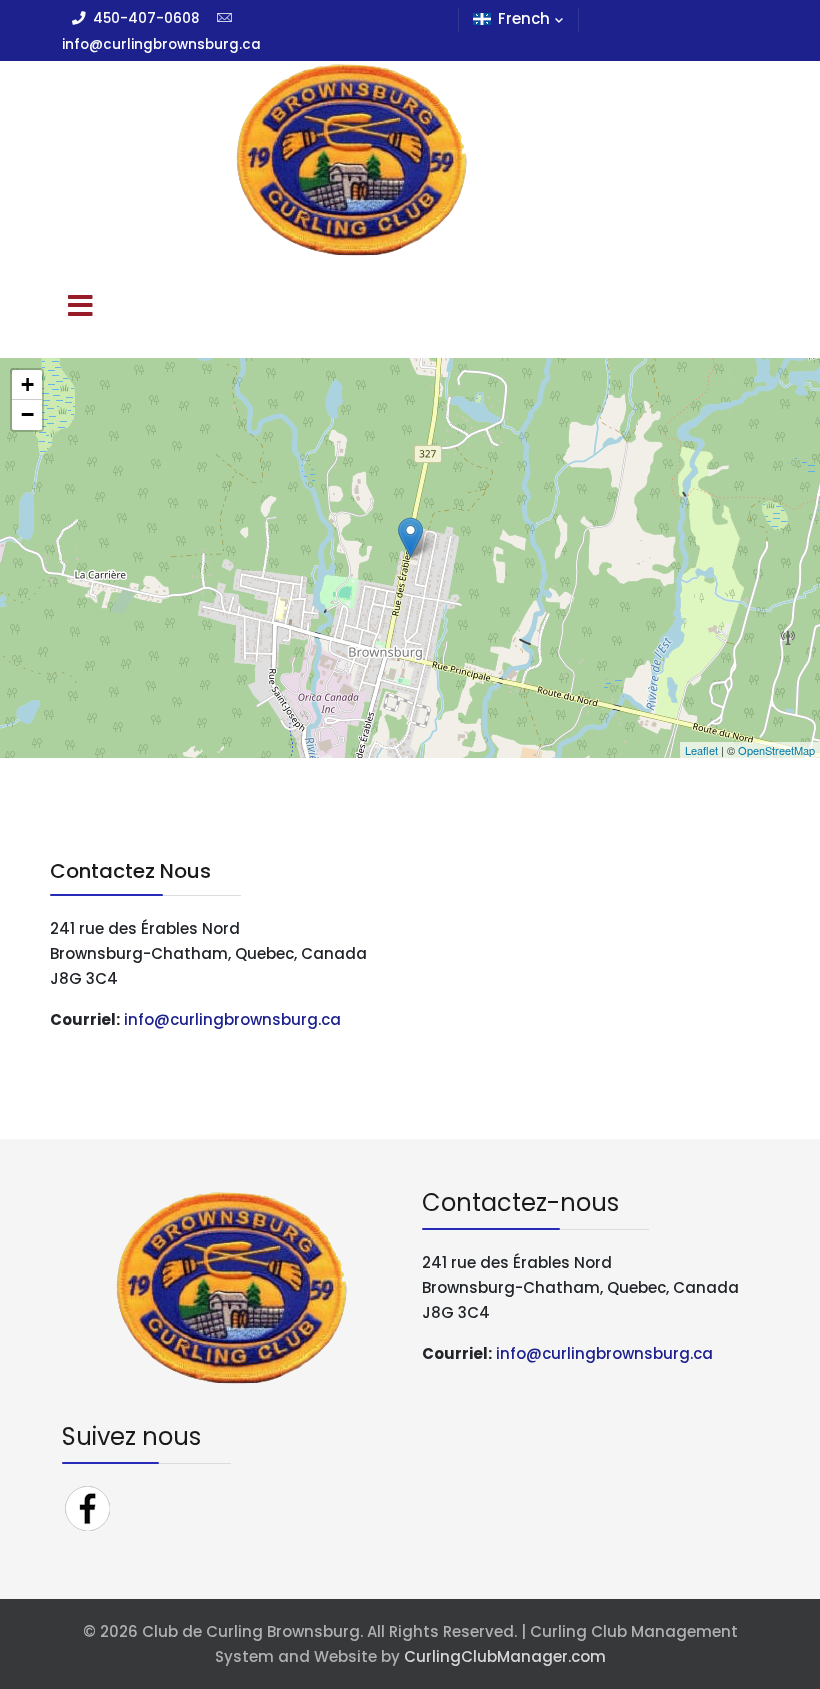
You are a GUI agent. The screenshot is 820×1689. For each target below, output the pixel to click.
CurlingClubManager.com (505, 1656)
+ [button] (27, 384)
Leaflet (701, 750)
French (524, 18)
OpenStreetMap (776, 750)
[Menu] (80, 308)
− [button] (27, 414)
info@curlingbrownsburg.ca (232, 1019)
